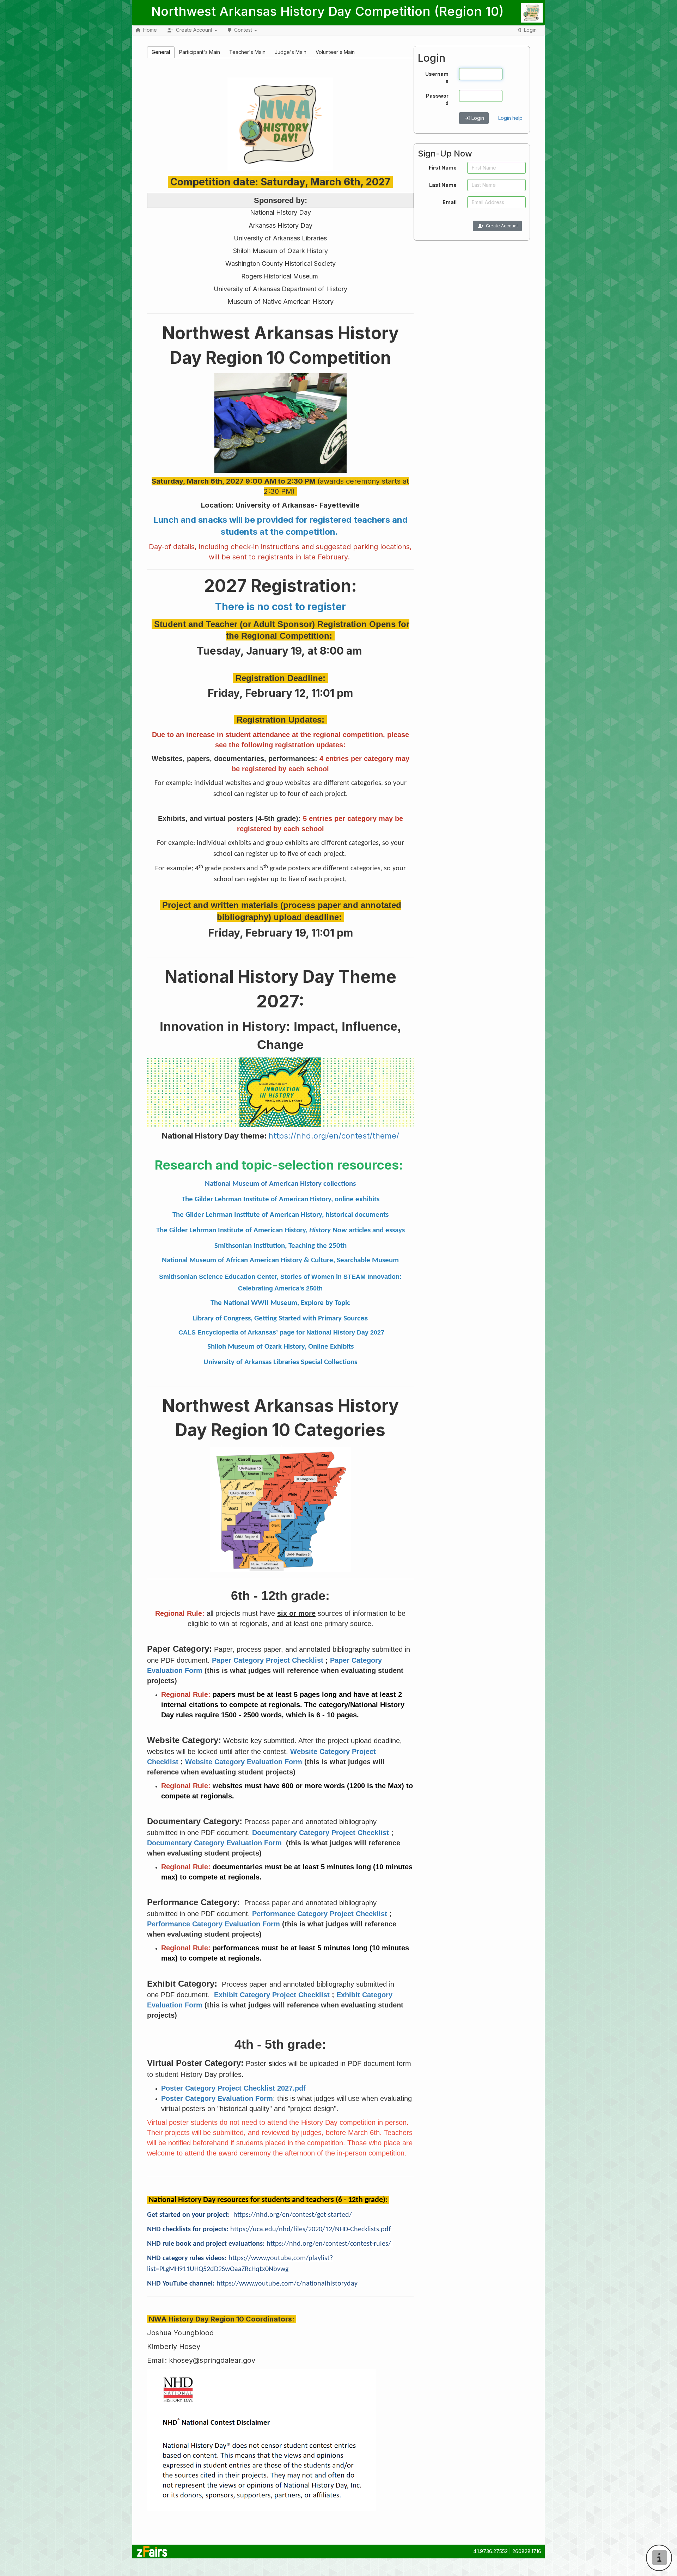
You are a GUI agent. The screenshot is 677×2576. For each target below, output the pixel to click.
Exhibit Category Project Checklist (272, 1995)
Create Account (502, 226)
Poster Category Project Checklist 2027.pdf (233, 2088)
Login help (510, 118)
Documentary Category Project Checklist (321, 1833)
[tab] (161, 52)
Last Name (443, 185)
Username (437, 77)
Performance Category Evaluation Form (214, 1924)
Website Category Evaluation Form (244, 1762)
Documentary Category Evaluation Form (215, 1843)
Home (150, 30)
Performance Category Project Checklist (320, 1914)
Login (478, 118)
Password (437, 99)
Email (450, 202)
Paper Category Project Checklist (268, 1660)
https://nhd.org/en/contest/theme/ (334, 1136)
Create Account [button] (194, 30)
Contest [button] (243, 30)
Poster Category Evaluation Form (217, 2098)
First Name (443, 168)
